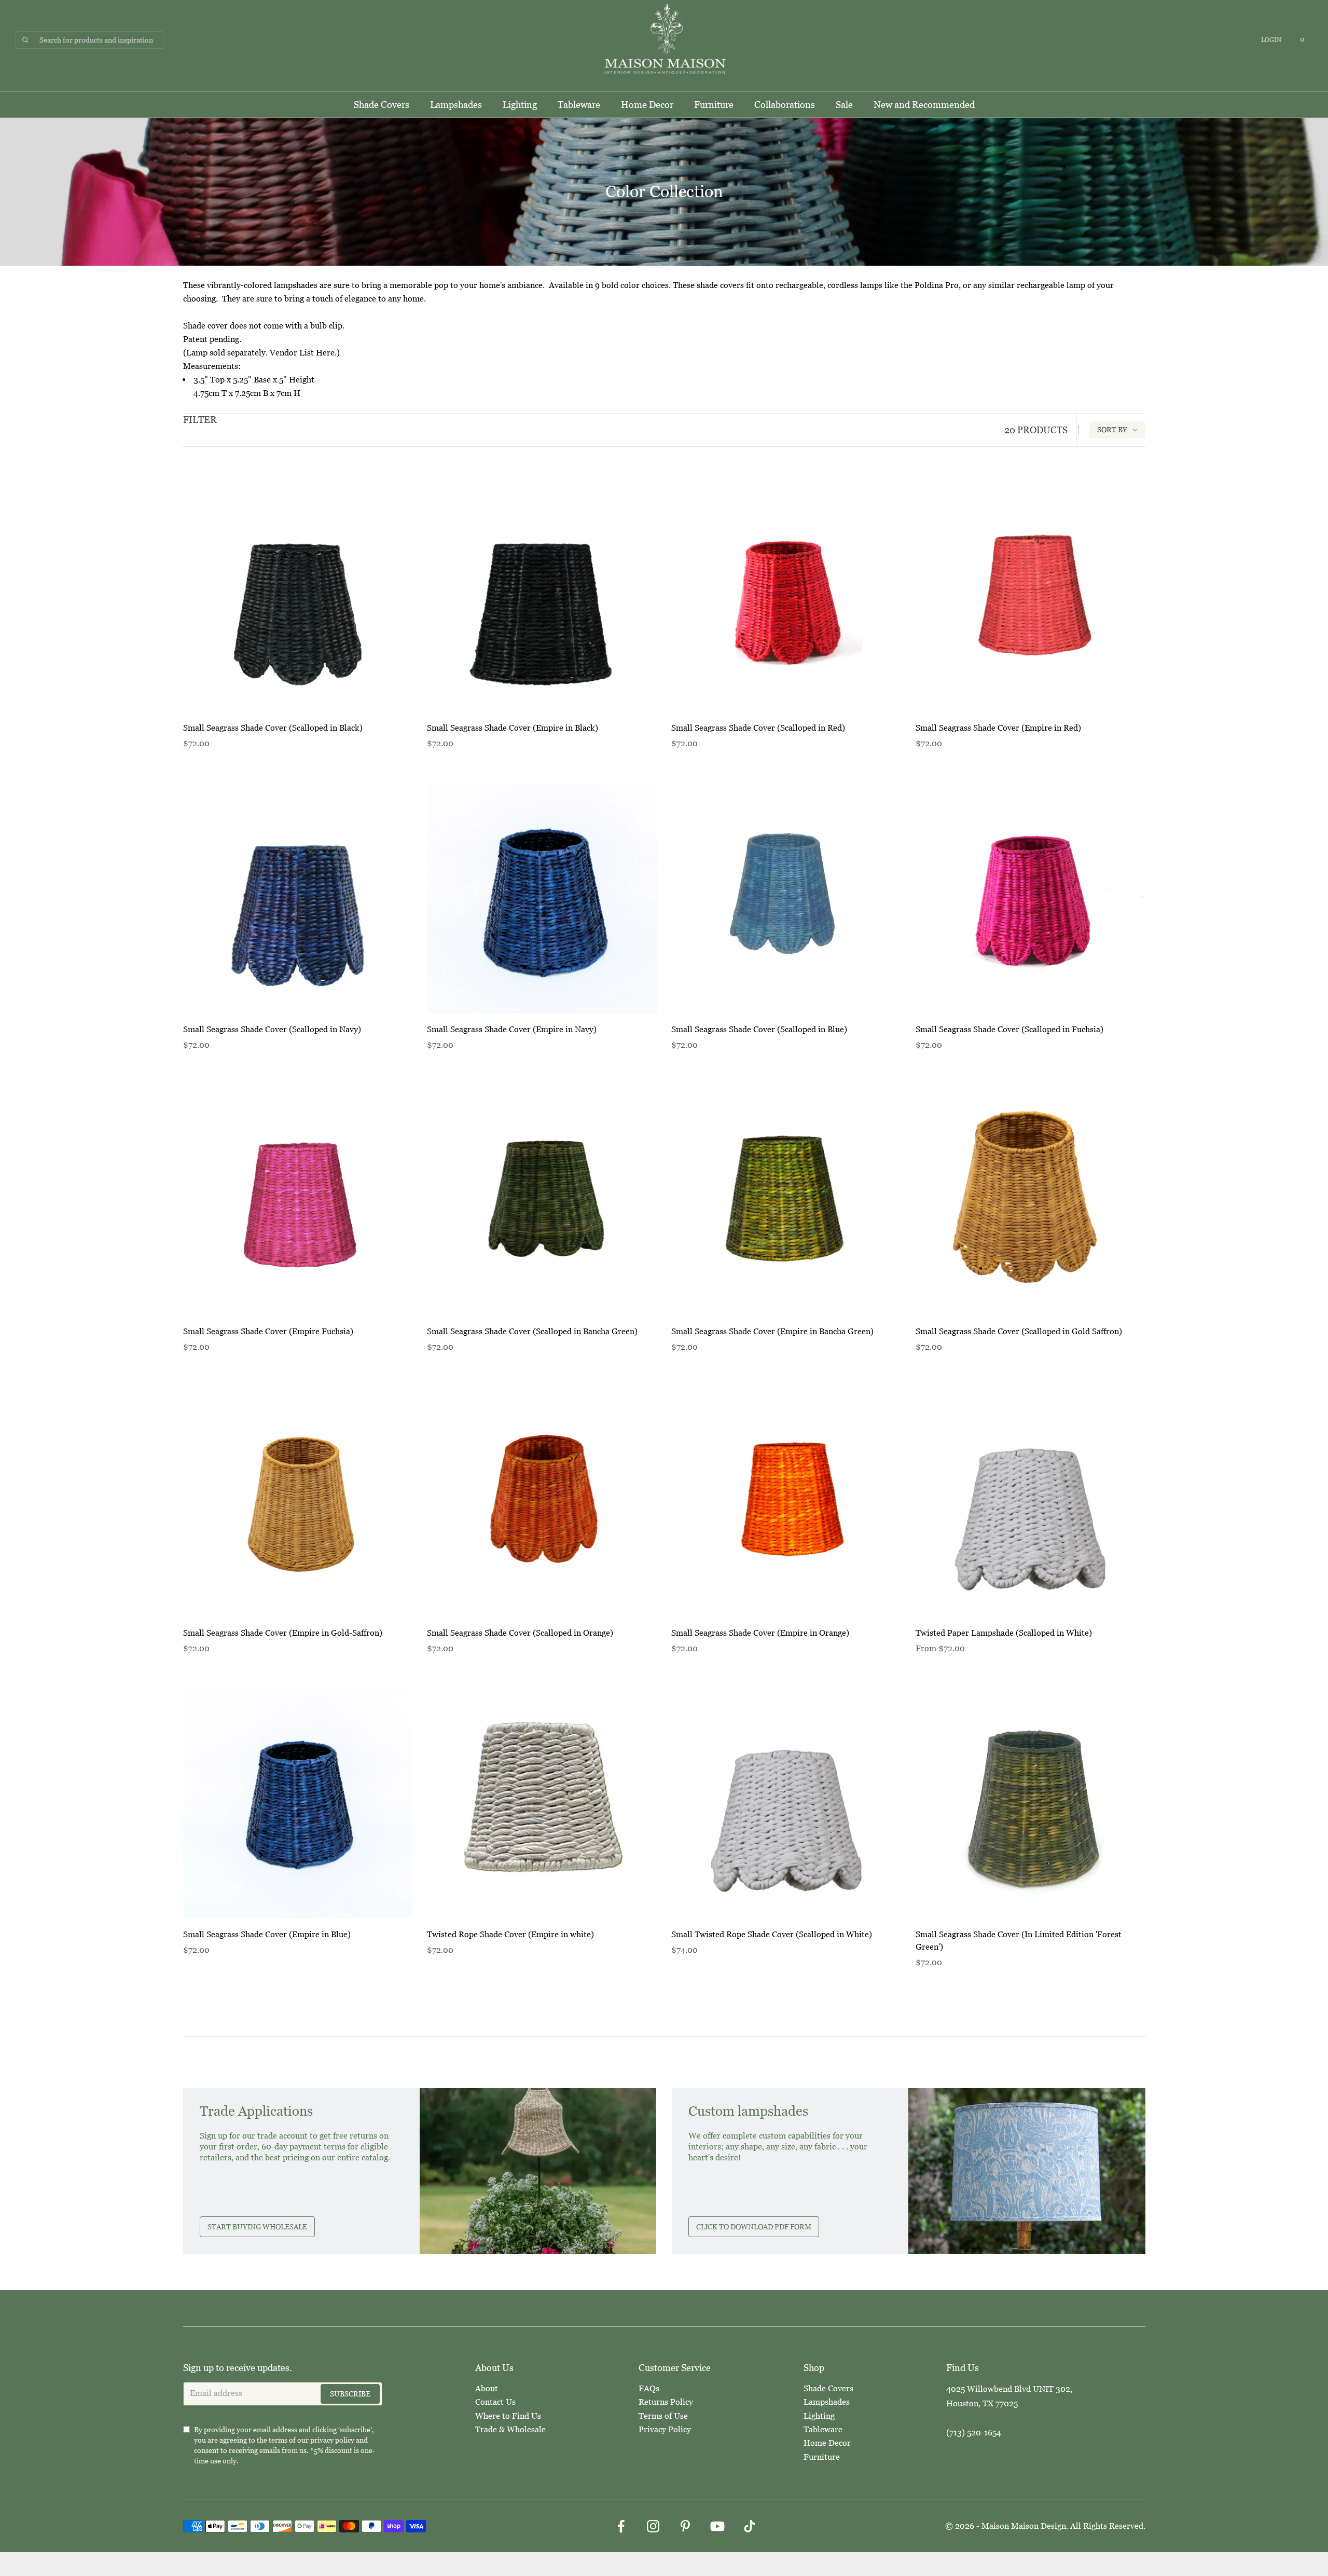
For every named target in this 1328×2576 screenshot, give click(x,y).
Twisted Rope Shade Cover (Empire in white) (510, 1934)
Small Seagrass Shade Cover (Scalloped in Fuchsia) (1009, 1029)
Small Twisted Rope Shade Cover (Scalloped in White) (772, 1934)
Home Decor (647, 105)
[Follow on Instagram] (653, 2526)
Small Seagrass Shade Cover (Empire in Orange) (760, 1633)
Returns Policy (666, 2402)
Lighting (520, 105)
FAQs (649, 2388)
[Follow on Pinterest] (685, 2526)
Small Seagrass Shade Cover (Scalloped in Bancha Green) (532, 1331)
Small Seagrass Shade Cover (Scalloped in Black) (273, 728)
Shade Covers (382, 105)
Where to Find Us (508, 2416)
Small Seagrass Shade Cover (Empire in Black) (513, 728)
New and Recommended (924, 105)
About (487, 2388)
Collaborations (785, 105)
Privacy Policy (665, 2429)
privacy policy (332, 2440)
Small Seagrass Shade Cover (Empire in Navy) (512, 1029)
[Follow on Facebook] (621, 2526)
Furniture (714, 105)
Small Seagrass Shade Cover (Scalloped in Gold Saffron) (1019, 1331)
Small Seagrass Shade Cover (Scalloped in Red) (758, 728)
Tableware (579, 105)
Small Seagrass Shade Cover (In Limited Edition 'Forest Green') (1019, 1941)
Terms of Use (663, 2416)
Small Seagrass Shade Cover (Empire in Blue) (267, 1934)
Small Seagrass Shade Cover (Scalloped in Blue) (759, 1029)
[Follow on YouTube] (717, 2526)
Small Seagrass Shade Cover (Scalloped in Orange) (520, 1633)
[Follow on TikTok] (750, 2526)
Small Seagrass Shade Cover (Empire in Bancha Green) (772, 1331)
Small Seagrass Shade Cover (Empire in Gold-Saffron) (283, 1633)
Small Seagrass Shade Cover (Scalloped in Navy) (272, 1029)
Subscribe (350, 2394)
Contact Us (495, 2402)
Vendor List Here (302, 353)
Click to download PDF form (754, 2227)
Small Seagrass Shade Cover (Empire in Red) (998, 728)
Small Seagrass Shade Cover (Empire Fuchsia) (268, 1331)
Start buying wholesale (257, 2227)
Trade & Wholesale (510, 2429)
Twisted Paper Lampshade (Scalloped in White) (1004, 1633)
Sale (844, 105)
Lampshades (456, 105)
